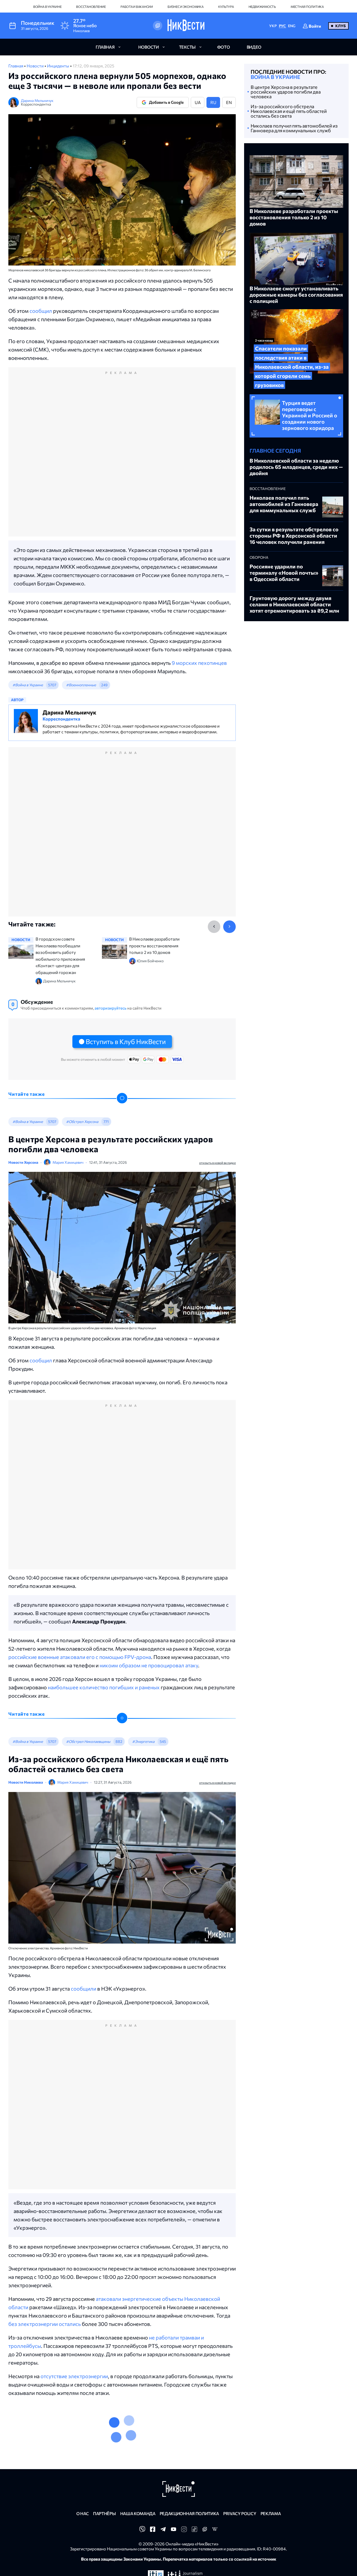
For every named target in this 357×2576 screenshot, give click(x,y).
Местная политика (307, 7)
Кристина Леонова (73, 2479)
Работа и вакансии (137, 7)
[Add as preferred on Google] (158, 26)
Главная (16, 66)
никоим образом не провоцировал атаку (149, 1665)
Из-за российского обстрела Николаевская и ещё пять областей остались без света (289, 111)
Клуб (341, 26)
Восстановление (91, 7)
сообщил (41, 311)
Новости (36, 66)
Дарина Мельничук (37, 100)
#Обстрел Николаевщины (88, 1741)
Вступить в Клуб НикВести (126, 1041)
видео (254, 47)
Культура (226, 7)
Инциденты (59, 66)
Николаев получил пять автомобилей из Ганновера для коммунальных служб (294, 128)
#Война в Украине (28, 685)
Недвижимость (262, 7)
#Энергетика (143, 1741)
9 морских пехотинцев (199, 663)
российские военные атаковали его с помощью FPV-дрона (80, 1657)
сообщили (84, 1989)
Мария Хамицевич (68, 1162)
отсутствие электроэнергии (74, 2376)
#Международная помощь (131, 2439)
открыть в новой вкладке (217, 1163)
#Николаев (76, 2439)
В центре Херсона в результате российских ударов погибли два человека (286, 92)
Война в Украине (47, 7)
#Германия (184, 2439)
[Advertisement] (122, 457)
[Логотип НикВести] (186, 26)
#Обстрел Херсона (82, 1122)
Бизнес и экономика (186, 7)
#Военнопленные (81, 685)
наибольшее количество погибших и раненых (104, 1687)
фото (224, 47)
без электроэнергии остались (45, 2324)
